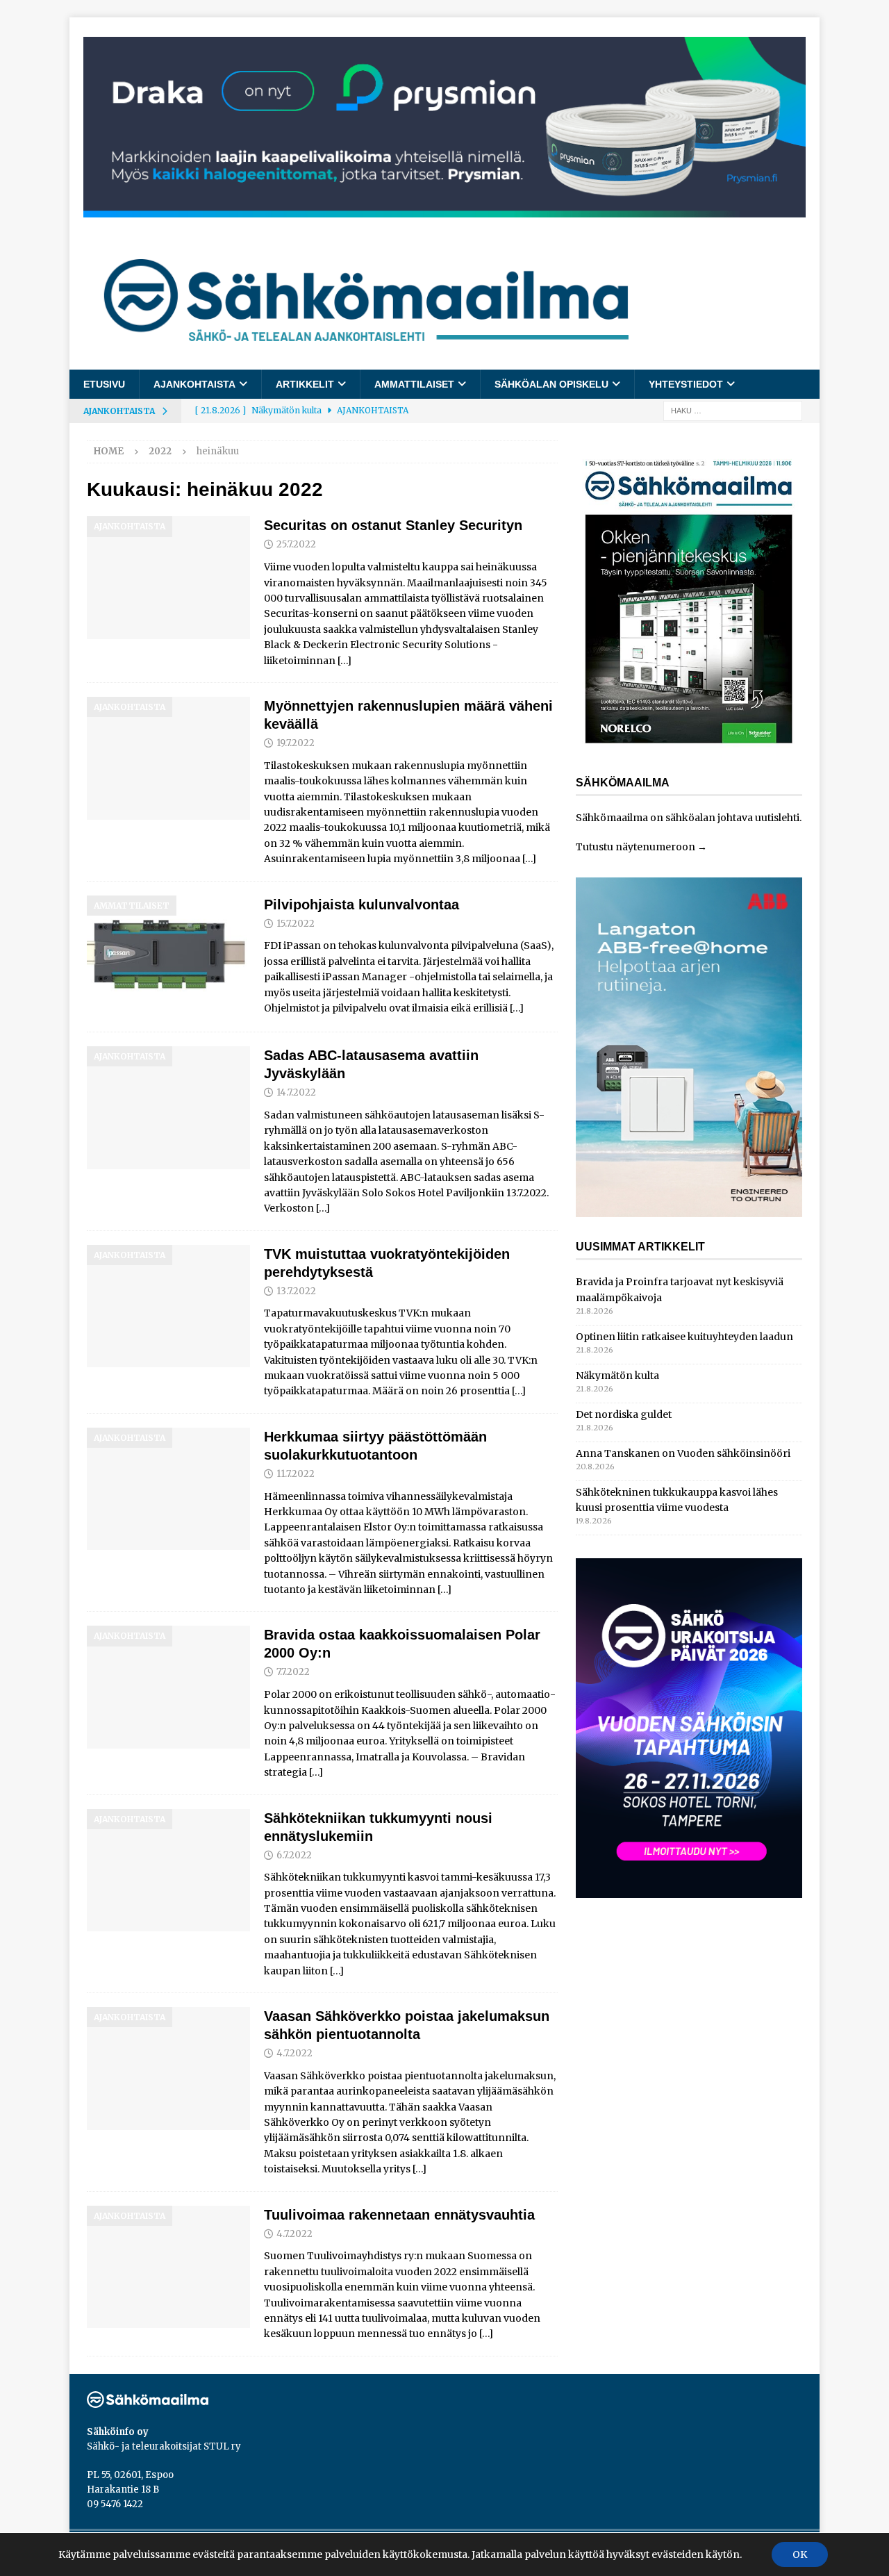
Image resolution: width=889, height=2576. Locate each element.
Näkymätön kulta (617, 1376)
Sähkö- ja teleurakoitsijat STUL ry (164, 2446)
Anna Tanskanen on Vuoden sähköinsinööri (683, 1453)
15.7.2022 (296, 924)
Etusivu (104, 384)
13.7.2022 (296, 1291)
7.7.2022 (293, 1672)
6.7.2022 (294, 1855)
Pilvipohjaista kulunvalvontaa (362, 905)
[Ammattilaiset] (168, 957)
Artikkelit (305, 384)
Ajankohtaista (194, 384)
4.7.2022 (294, 2053)
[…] (344, 661)
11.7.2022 (296, 1474)
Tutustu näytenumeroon (635, 847)
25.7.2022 (296, 544)
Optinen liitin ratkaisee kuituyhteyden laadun (684, 1337)
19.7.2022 (296, 743)
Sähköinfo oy (118, 2432)
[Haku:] (733, 411)
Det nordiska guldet (624, 1414)
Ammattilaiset (414, 384)
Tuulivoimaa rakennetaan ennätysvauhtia (399, 2215)
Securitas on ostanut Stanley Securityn (393, 525)
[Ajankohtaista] (168, 578)
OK (800, 2554)
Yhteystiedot (686, 384)
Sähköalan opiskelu (551, 384)
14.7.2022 (296, 1092)
